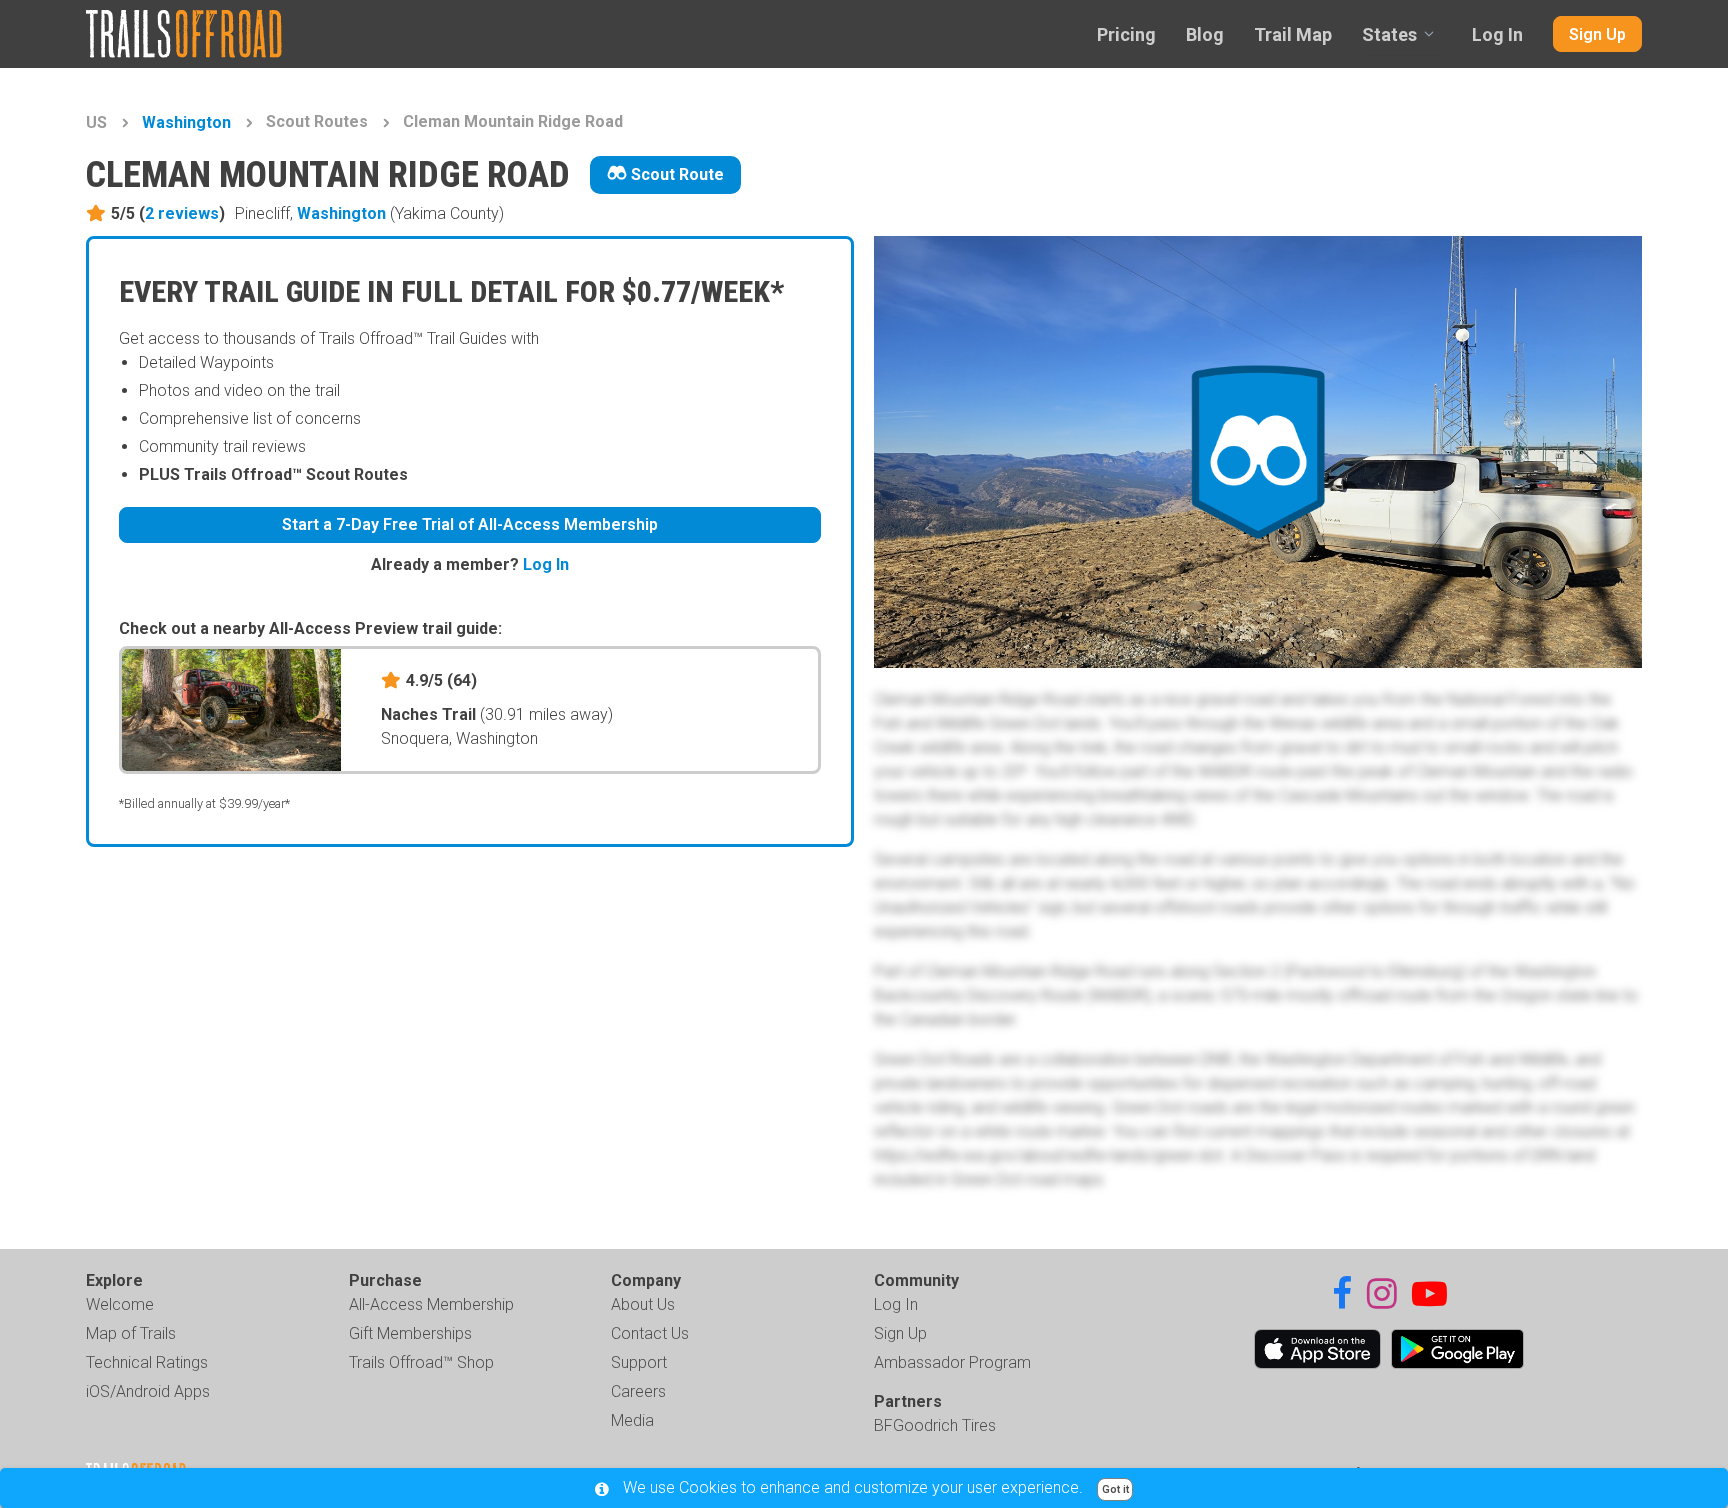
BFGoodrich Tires (935, 1425)
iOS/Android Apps (148, 1391)
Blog (1205, 34)
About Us (643, 1304)
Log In (1497, 34)
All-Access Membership (431, 1304)
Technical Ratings (147, 1362)
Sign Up (1597, 34)
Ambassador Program (952, 1362)
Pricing (1126, 34)
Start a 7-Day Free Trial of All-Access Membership (470, 524)
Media (632, 1420)
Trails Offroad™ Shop (421, 1362)
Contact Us (650, 1333)
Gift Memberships (410, 1333)
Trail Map (1293, 34)
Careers (638, 1391)
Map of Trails (131, 1333)
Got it (1115, 1489)
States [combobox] (1389, 34)
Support (639, 1362)
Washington (186, 122)
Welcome (120, 1304)
